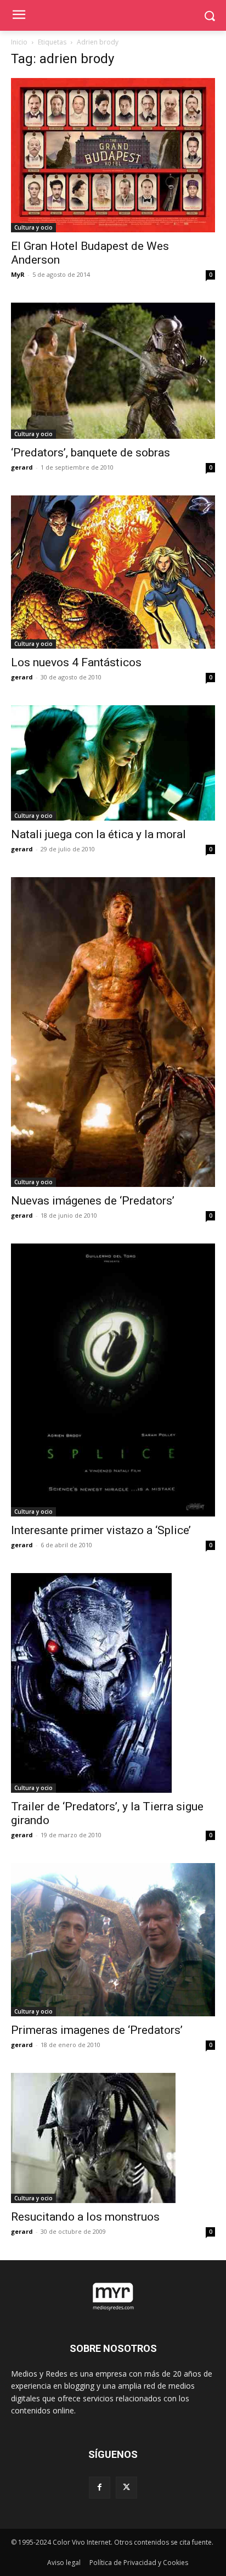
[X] (126, 2487)
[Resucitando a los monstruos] (113, 2138)
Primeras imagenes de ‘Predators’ (97, 2030)
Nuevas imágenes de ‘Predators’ (93, 1201)
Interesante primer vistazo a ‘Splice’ (101, 1530)
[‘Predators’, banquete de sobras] (113, 371)
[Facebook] (100, 2487)
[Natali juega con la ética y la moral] (113, 763)
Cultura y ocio (33, 227)
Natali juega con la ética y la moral (98, 834)
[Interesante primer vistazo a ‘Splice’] (113, 1380)
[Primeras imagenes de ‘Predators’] (113, 1940)
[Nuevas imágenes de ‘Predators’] (113, 1032)
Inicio (19, 42)
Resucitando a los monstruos (85, 2217)
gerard (22, 467)
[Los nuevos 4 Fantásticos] (113, 572)
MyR (18, 274)
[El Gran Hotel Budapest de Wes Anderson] (113, 155)
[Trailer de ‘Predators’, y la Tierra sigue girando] (113, 1683)
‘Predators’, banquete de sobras (91, 453)
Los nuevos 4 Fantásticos (76, 662)
